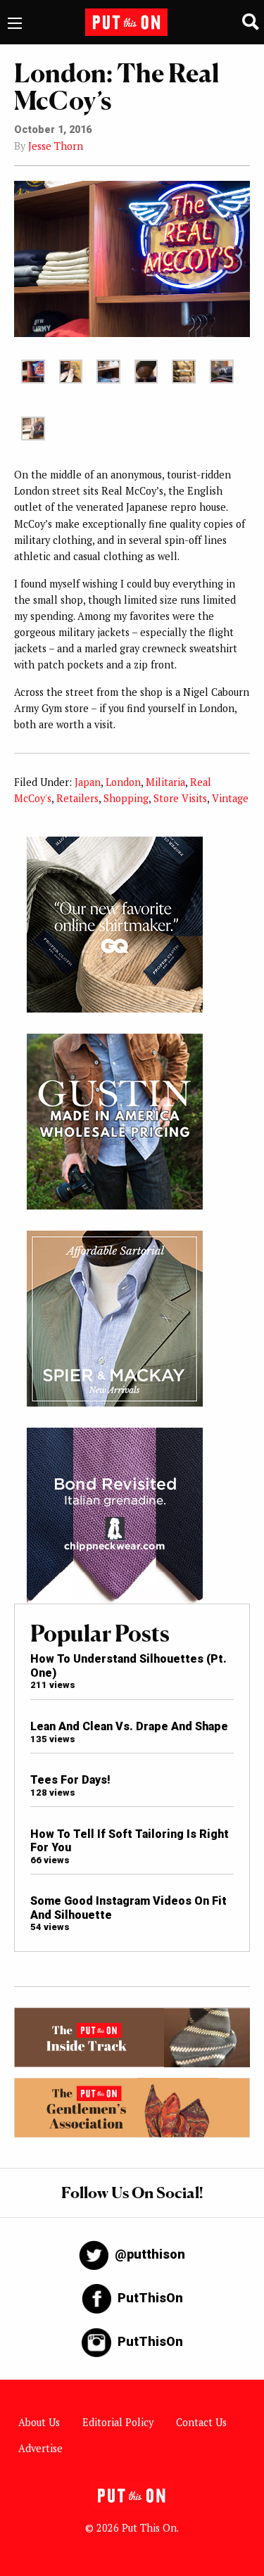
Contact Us (201, 2422)
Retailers (77, 798)
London (123, 782)
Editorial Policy (118, 2422)
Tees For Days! (70, 1780)
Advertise (40, 2448)
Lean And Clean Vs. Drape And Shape (129, 1726)
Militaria (165, 782)
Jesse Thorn (56, 146)
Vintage (230, 798)
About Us (39, 2422)
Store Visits (180, 798)
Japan (88, 782)
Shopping (126, 798)
